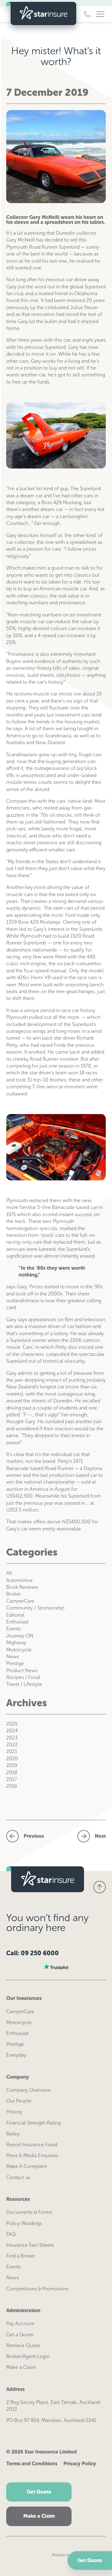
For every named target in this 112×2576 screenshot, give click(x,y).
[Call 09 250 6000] (87, 14)
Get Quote (90, 2560)
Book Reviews (22, 1587)
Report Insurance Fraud (32, 2145)
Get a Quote (20, 2335)
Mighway (16, 1643)
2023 (12, 1738)
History (14, 2112)
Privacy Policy (80, 2464)
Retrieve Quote (23, 2345)
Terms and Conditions (32, 2464)
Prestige (15, 1663)
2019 (12, 1765)
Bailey (13, 2134)
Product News (22, 1670)
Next (100, 1836)
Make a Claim (21, 2367)
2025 (12, 1724)
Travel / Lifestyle (24, 1684)
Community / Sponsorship (35, 1608)
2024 (12, 1731)
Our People (19, 2101)
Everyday (16, 2055)
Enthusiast (17, 1622)
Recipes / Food (23, 1677)
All (9, 1573)
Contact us (18, 2177)
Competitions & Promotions (37, 2289)
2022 (12, 1745)
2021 (12, 1751)
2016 (12, 1786)
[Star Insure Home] (41, 14)
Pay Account (20, 2323)
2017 (12, 1779)
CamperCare (20, 1601)
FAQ (11, 2234)
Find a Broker (21, 2256)
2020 (12, 1759)
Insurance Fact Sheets (30, 2245)
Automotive (19, 1580)
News (13, 1657)
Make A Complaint (27, 2166)
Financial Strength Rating (33, 2123)
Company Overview (28, 2090)
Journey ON (20, 1636)
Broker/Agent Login (28, 2356)
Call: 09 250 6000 (33, 1953)
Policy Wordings (24, 2223)
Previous (34, 1836)
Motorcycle (19, 1650)
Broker (14, 1594)
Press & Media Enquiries (32, 2155)
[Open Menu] (100, 14)
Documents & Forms (29, 2212)
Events (14, 1629)
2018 (12, 1772)
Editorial (15, 1615)
